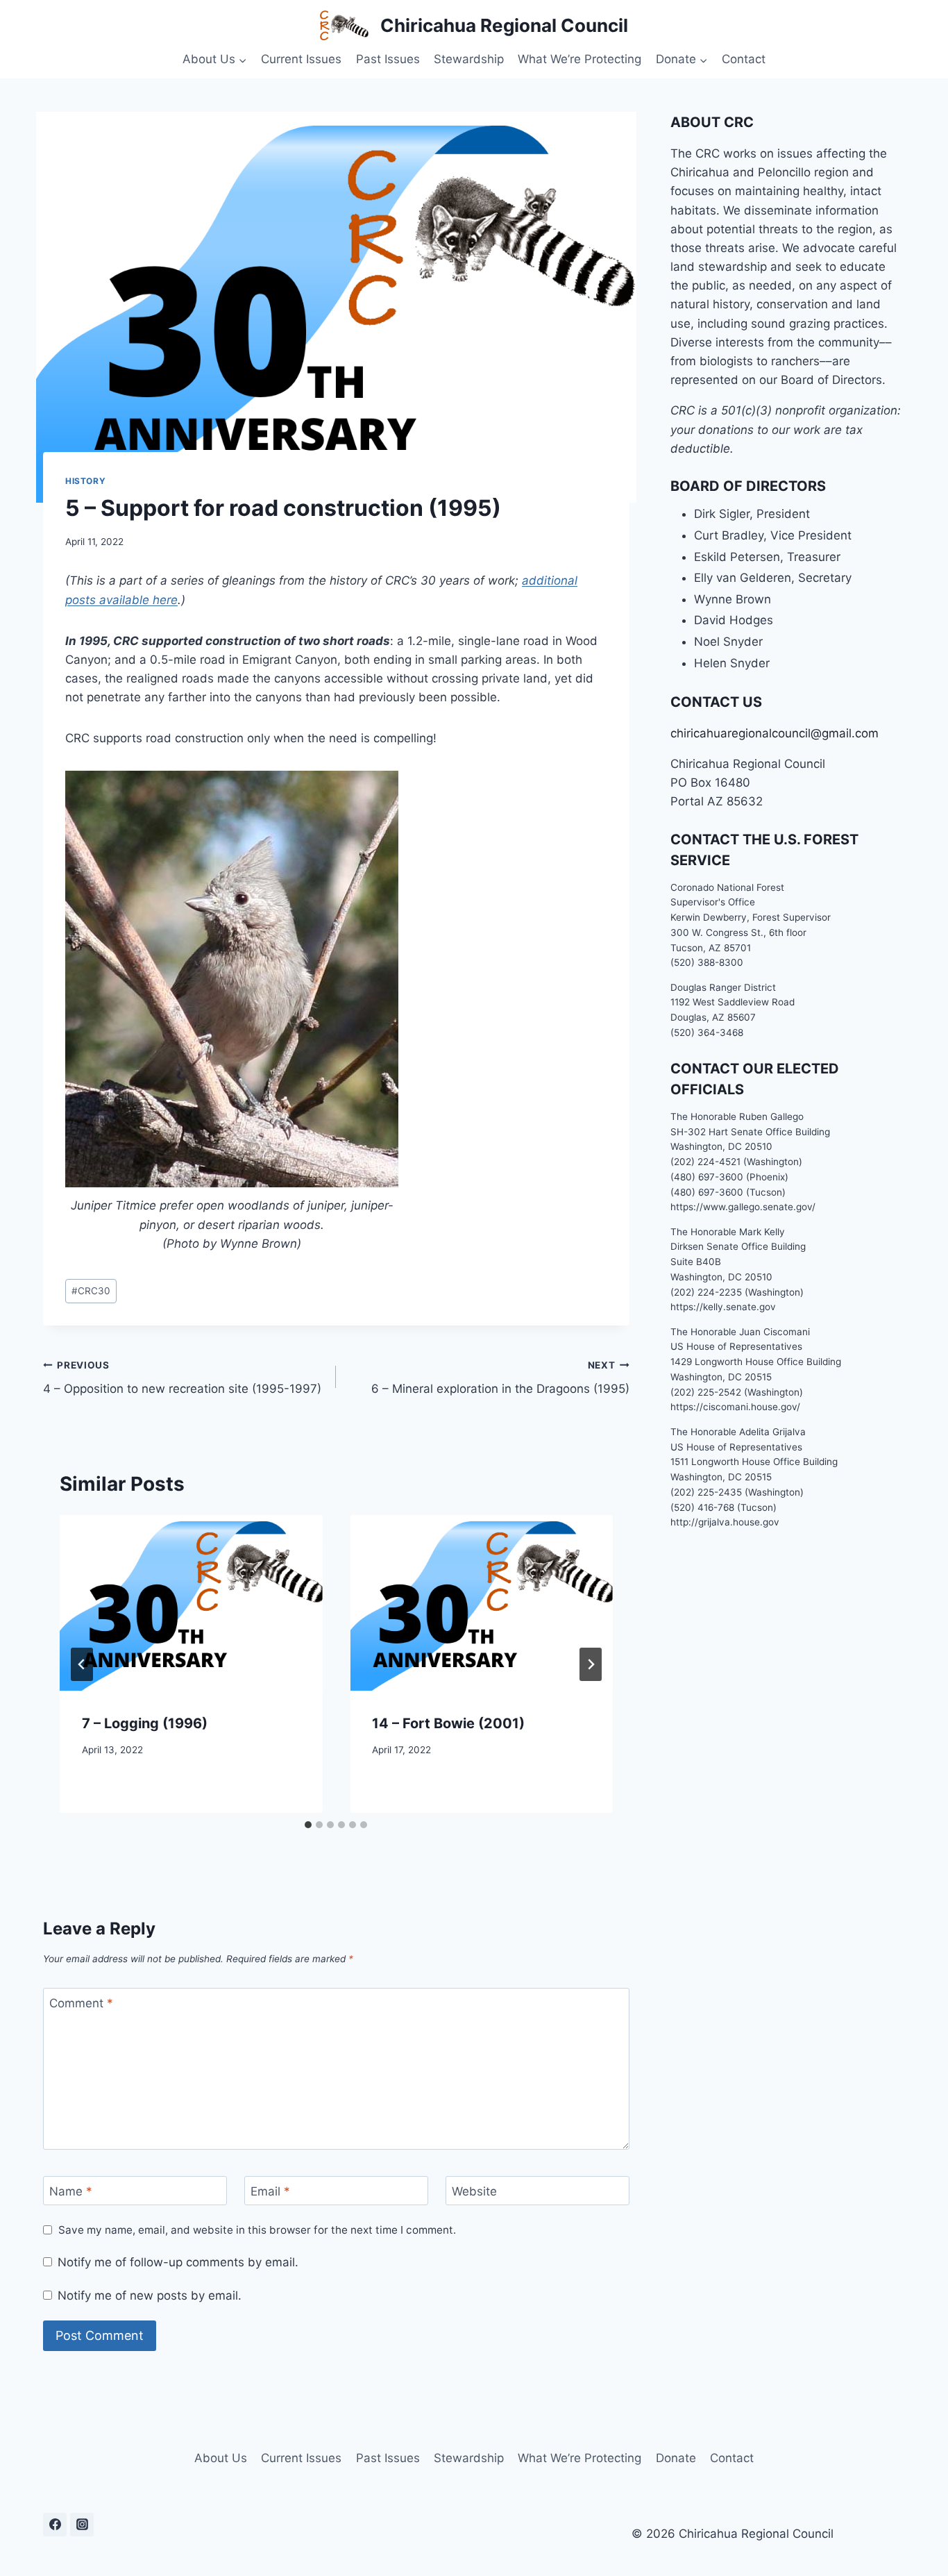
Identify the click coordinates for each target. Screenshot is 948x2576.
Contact (744, 59)
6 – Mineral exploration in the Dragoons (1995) (500, 1378)
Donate (676, 2458)
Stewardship (469, 59)
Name (71, 2191)
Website (474, 2191)
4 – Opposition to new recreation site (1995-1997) (182, 1378)
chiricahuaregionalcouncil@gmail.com (775, 733)
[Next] (591, 1664)
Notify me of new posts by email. (150, 2295)
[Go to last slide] (82, 1664)
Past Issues (388, 59)
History (85, 481)
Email (270, 2191)
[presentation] (191, 1603)
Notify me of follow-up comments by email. (178, 2262)
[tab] (308, 1825)
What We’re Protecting (579, 59)
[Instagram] (82, 2525)
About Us (221, 2458)
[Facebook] (55, 2525)
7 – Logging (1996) (145, 1723)
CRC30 (91, 1291)
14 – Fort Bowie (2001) (448, 1723)
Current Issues (301, 59)
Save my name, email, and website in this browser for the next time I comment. (257, 2230)
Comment (81, 2003)
